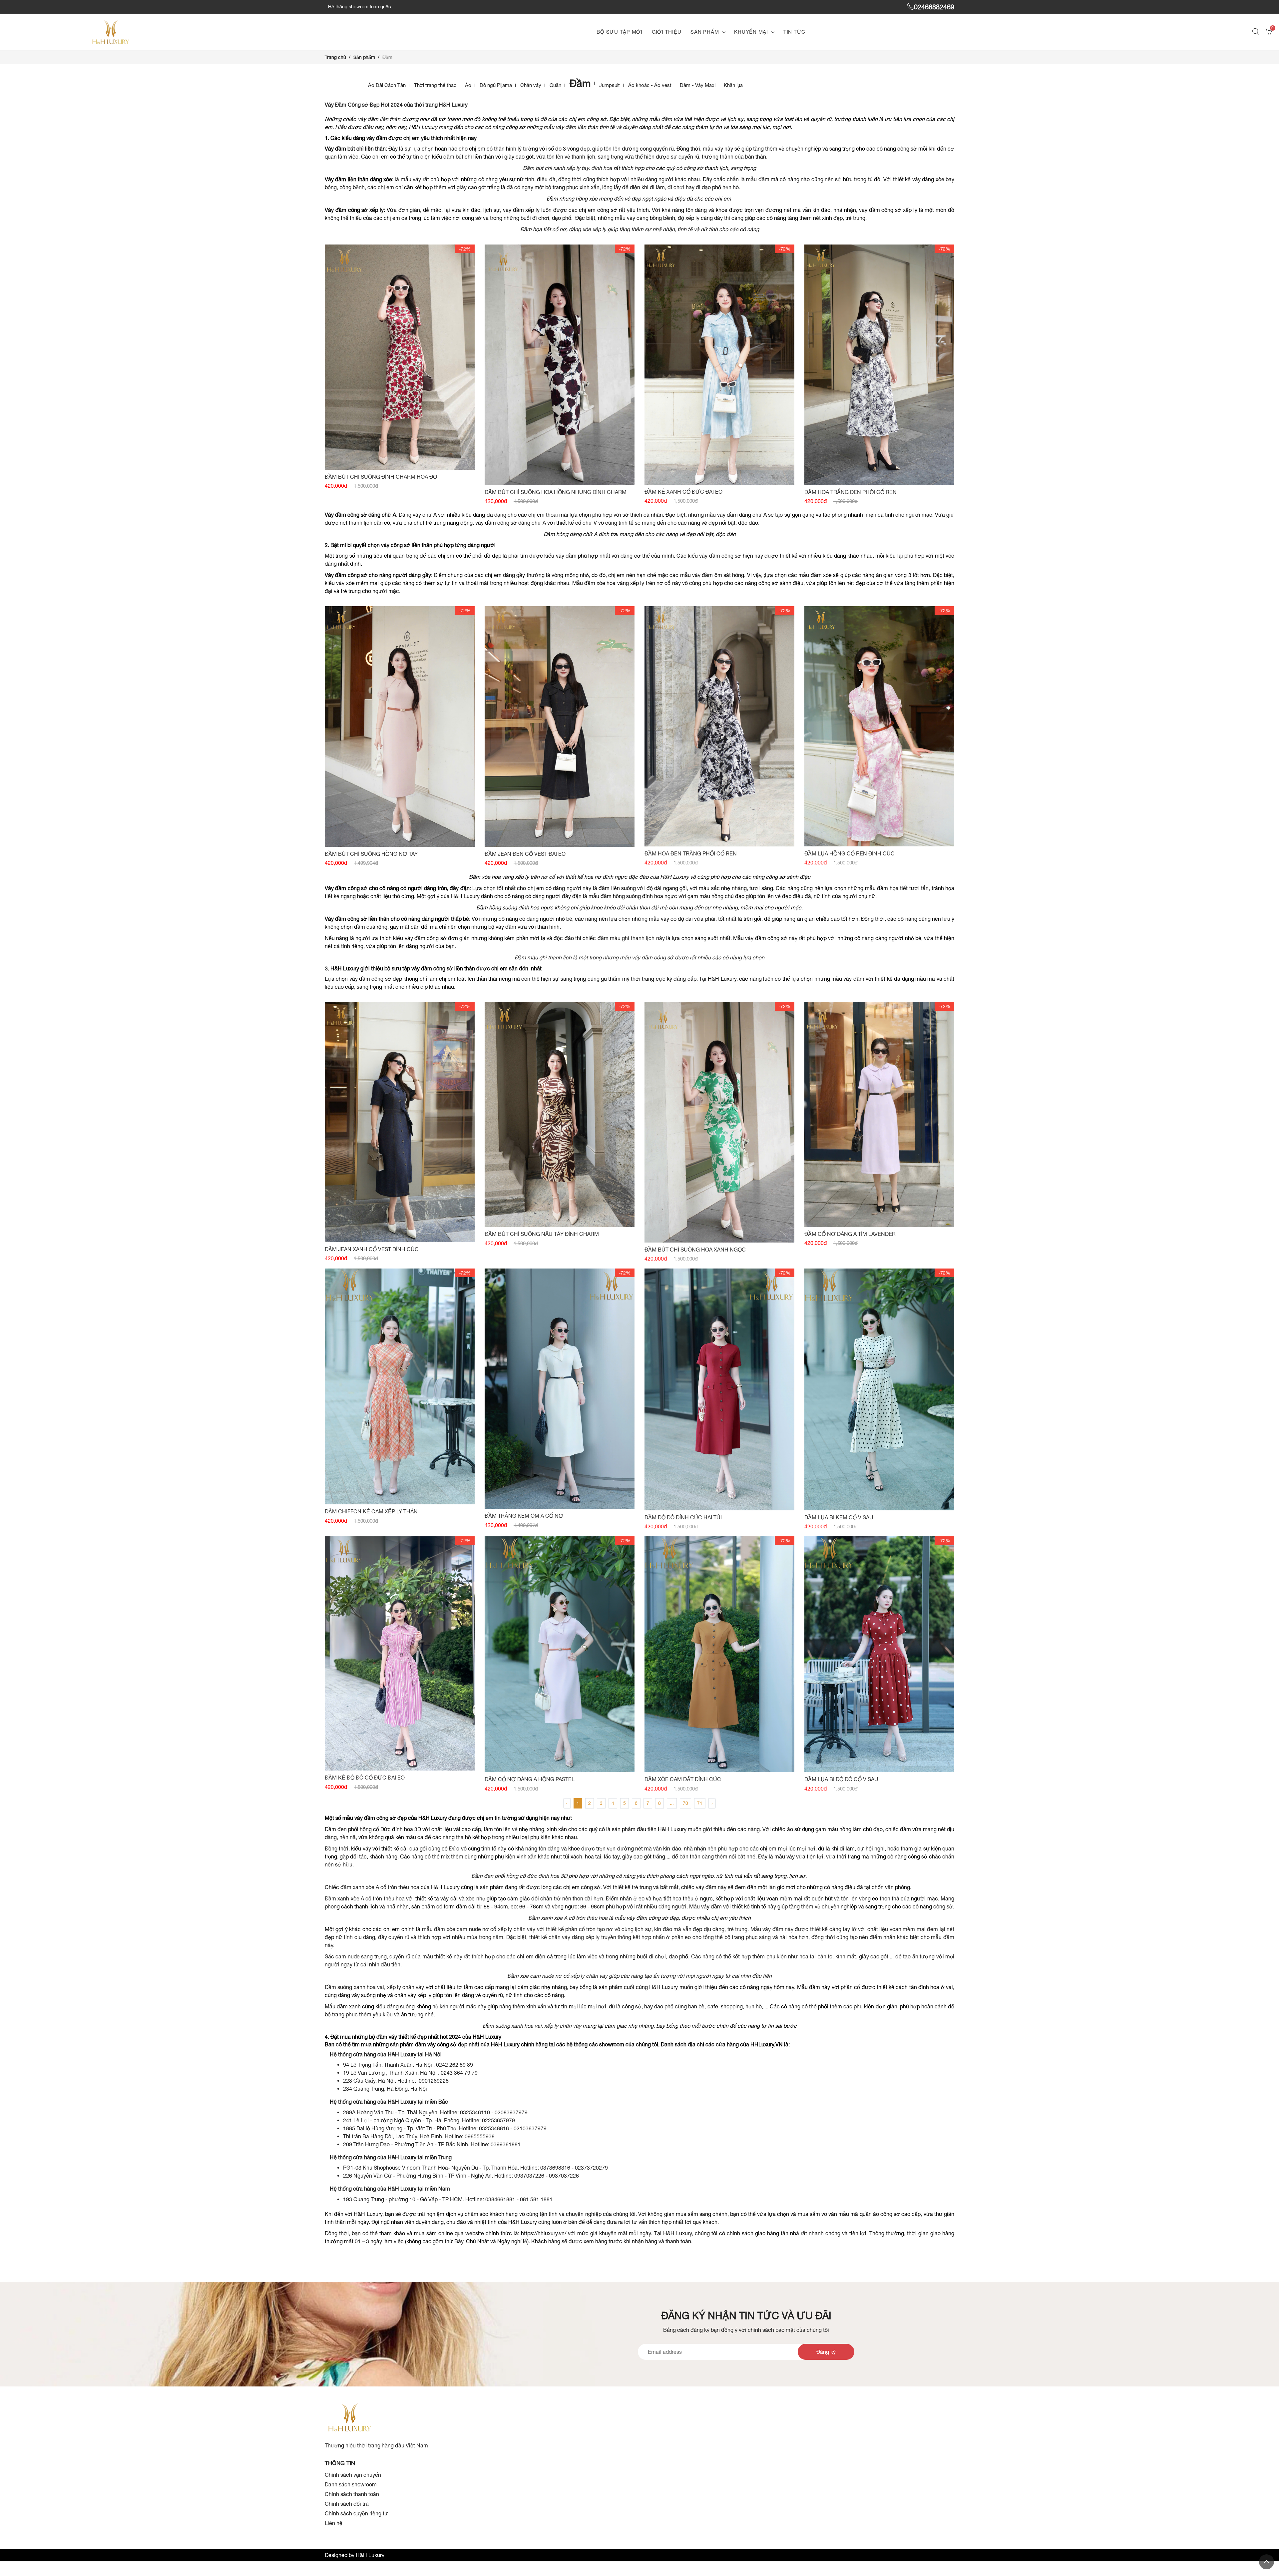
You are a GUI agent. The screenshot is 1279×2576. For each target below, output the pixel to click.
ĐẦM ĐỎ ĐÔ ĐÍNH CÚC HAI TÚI (683, 1517)
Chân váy (531, 85)
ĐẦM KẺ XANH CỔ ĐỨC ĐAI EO (683, 492)
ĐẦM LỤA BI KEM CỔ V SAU (839, 1517)
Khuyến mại (751, 32)
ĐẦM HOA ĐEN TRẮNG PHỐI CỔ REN (691, 853)
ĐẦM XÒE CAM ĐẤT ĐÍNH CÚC (683, 1779)
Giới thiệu (667, 32)
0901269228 (434, 2081)
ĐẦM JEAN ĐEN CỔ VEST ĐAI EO (525, 854)
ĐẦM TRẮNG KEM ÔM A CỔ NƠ (524, 1516)
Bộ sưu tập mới (620, 32)
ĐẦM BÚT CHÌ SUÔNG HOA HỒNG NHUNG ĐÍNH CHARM (556, 492)
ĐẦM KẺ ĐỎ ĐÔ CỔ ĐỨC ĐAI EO (365, 1778)
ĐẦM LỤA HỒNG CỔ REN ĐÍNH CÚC (850, 853)
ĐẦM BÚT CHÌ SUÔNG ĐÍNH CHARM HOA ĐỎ (381, 477)
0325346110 (476, 2112)
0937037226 (529, 2176)
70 (685, 1803)
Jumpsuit (610, 85)
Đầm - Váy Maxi (698, 85)
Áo (468, 85)
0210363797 (529, 2128)
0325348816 (495, 2128)
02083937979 (511, 2112)
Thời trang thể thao (435, 85)
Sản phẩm (705, 32)
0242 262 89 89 (454, 2065)
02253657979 (498, 2120)
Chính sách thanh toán (352, 2494)
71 (700, 1803)
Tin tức (794, 32)
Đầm (580, 83)
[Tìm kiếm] (1257, 32)
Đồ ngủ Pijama (496, 85)
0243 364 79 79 (459, 2073)
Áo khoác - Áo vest (650, 85)
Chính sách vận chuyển (353, 2475)
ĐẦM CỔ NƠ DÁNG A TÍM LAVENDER (850, 1234)
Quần (555, 85)
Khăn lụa (733, 85)
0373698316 (555, 2168)
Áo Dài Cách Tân (387, 85)
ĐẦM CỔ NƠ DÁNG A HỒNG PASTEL (530, 1779)
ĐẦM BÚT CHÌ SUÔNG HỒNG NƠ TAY (371, 854)
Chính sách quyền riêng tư (356, 2513)
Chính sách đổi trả (347, 2504)
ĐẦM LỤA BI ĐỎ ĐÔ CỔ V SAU (841, 1779)
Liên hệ (334, 2523)
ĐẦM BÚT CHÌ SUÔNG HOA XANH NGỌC (695, 1250)
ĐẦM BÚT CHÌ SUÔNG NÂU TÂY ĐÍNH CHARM (542, 1234)
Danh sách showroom (351, 2484)
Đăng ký (826, 2352)
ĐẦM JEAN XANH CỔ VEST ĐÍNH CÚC (372, 1249)
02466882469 (934, 7)
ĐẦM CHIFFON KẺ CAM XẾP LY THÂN (371, 1511)
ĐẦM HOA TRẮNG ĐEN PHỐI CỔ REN (851, 492)
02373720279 (591, 2168)
